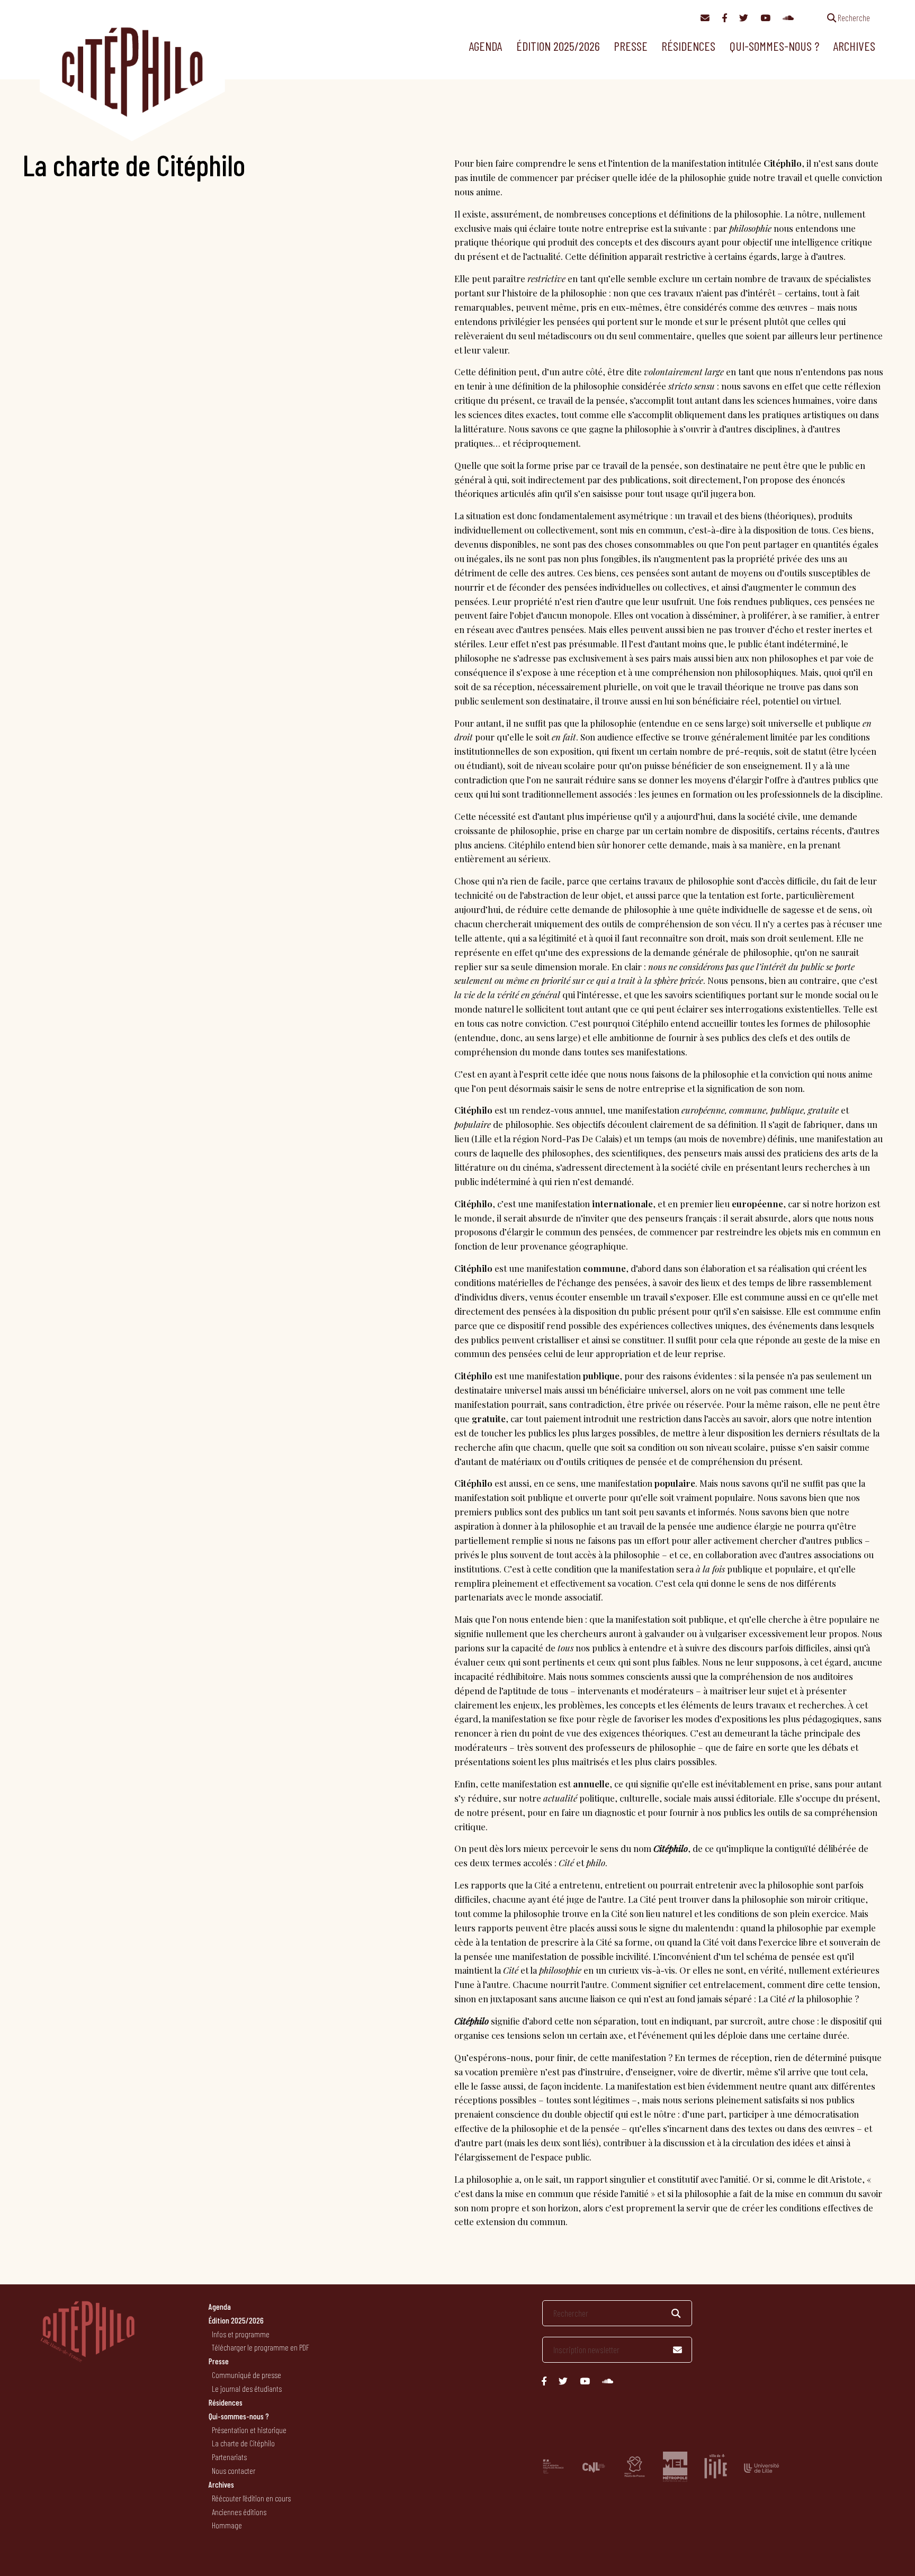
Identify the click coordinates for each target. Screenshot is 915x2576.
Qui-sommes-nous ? (774, 46)
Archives (854, 46)
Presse (631, 46)
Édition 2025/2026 (558, 46)
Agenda (485, 46)
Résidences (688, 46)
